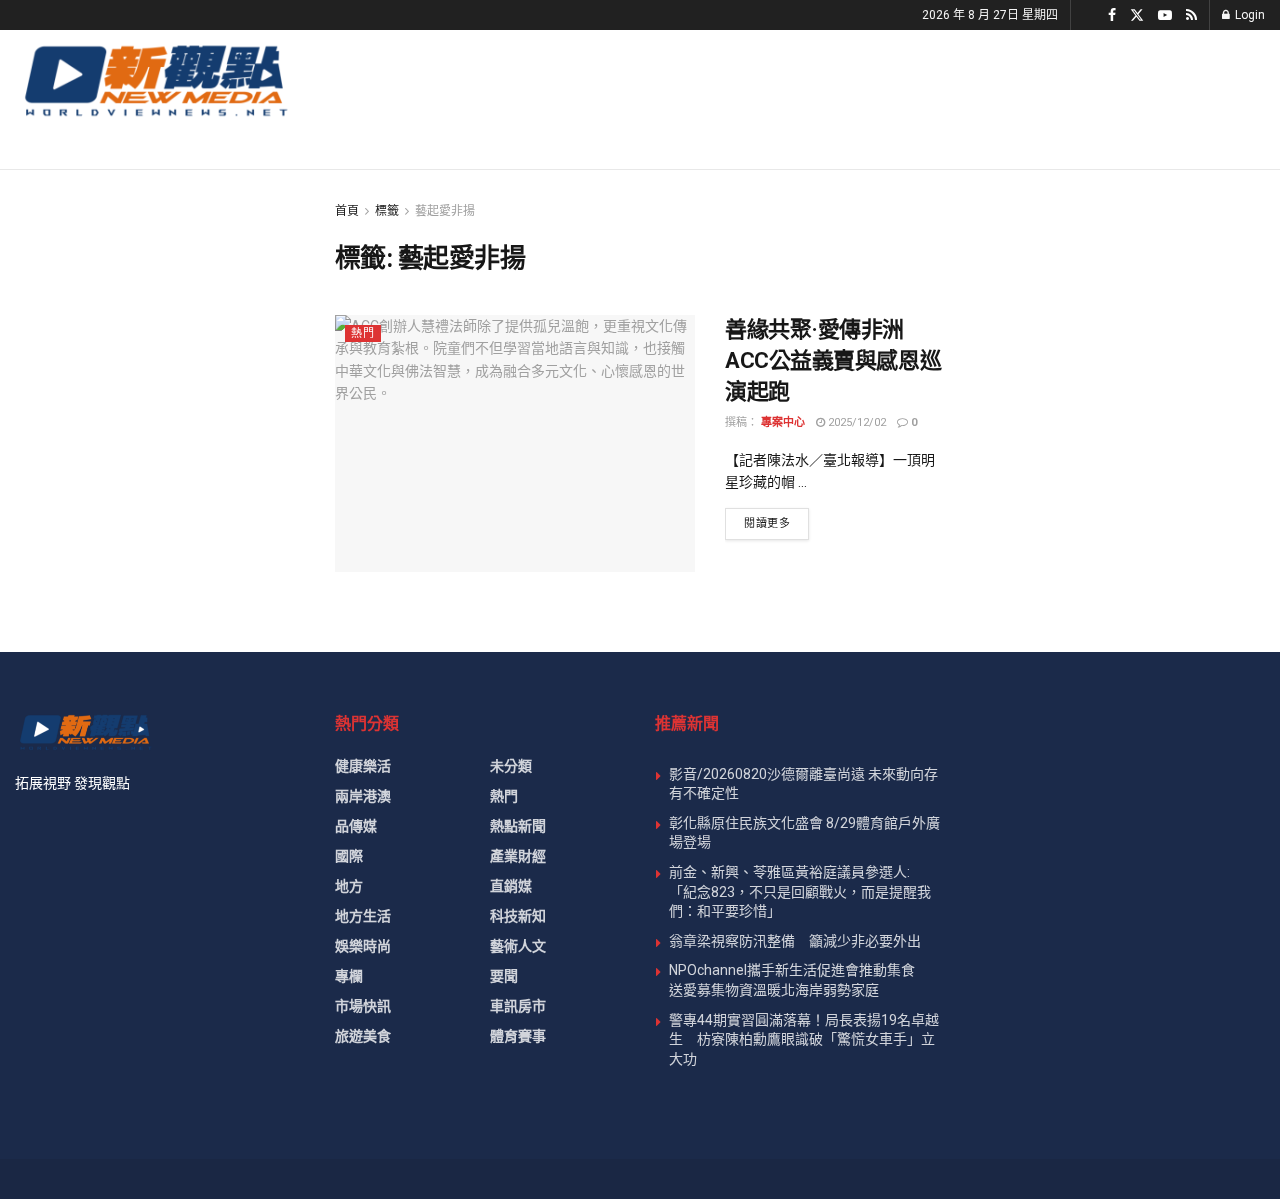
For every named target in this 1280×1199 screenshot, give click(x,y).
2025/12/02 (855, 422)
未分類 (511, 766)
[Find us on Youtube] (1165, 15)
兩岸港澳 (363, 796)
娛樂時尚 (363, 946)
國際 (349, 856)
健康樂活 (363, 766)
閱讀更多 (776, 523)
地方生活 (363, 916)
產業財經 (518, 856)
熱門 (363, 333)
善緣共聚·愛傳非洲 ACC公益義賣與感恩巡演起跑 (833, 360)
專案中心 (783, 422)
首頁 (347, 211)
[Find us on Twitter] (1137, 15)
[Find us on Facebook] (1112, 15)
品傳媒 (356, 826)
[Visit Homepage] (154, 80)
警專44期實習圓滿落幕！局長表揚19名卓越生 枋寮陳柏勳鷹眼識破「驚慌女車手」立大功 (804, 1039)
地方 (349, 886)
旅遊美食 (363, 1036)
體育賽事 (518, 1036)
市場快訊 (363, 1006)
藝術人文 (518, 946)
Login (1248, 15)
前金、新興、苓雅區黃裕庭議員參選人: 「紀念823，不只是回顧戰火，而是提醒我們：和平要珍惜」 (800, 891)
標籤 (387, 211)
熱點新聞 (518, 826)
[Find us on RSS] (1191, 15)
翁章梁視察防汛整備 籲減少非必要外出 (795, 941)
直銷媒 (511, 886)
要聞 (504, 976)
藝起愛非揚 (445, 211)
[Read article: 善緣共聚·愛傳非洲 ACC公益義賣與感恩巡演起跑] (515, 443)
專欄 (349, 976)
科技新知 (518, 916)
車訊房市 (518, 1006)
